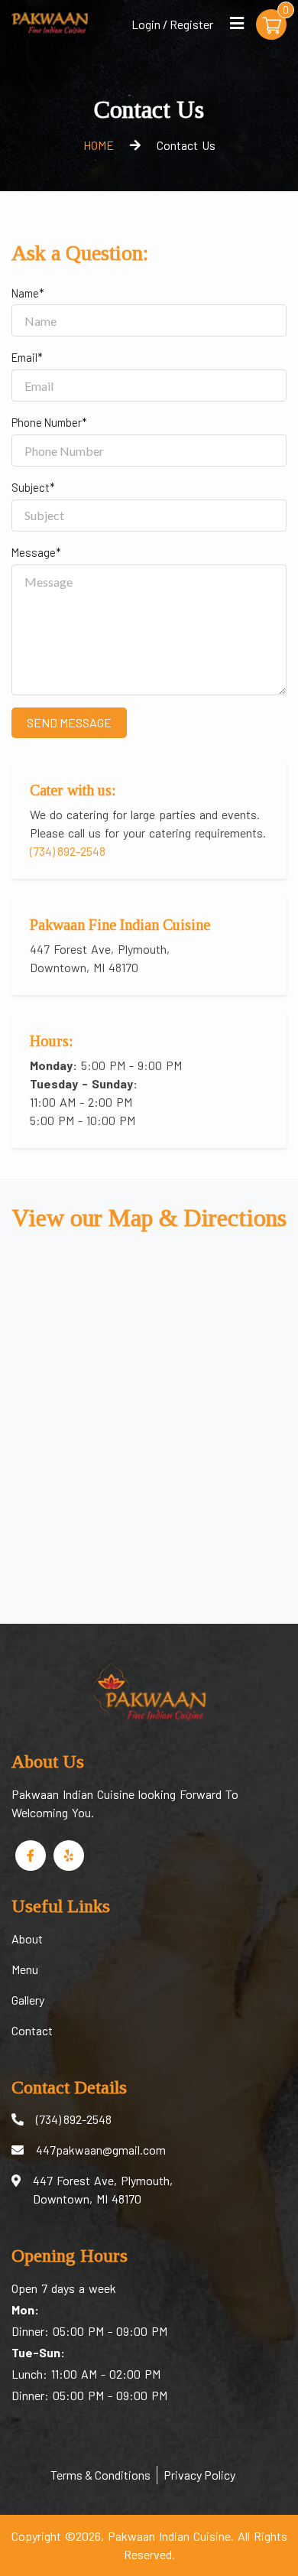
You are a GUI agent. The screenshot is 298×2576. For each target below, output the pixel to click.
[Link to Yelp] (69, 1856)
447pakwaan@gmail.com (101, 2150)
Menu (25, 1969)
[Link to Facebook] (31, 1856)
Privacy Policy (199, 2475)
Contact (32, 2030)
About (27, 1939)
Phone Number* (49, 422)
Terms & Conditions (100, 2475)
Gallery (28, 2000)
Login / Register (172, 24)
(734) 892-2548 (68, 851)
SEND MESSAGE (69, 722)
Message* (36, 552)
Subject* (33, 487)
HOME (99, 145)
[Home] (50, 21)
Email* (27, 357)
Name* (28, 293)
